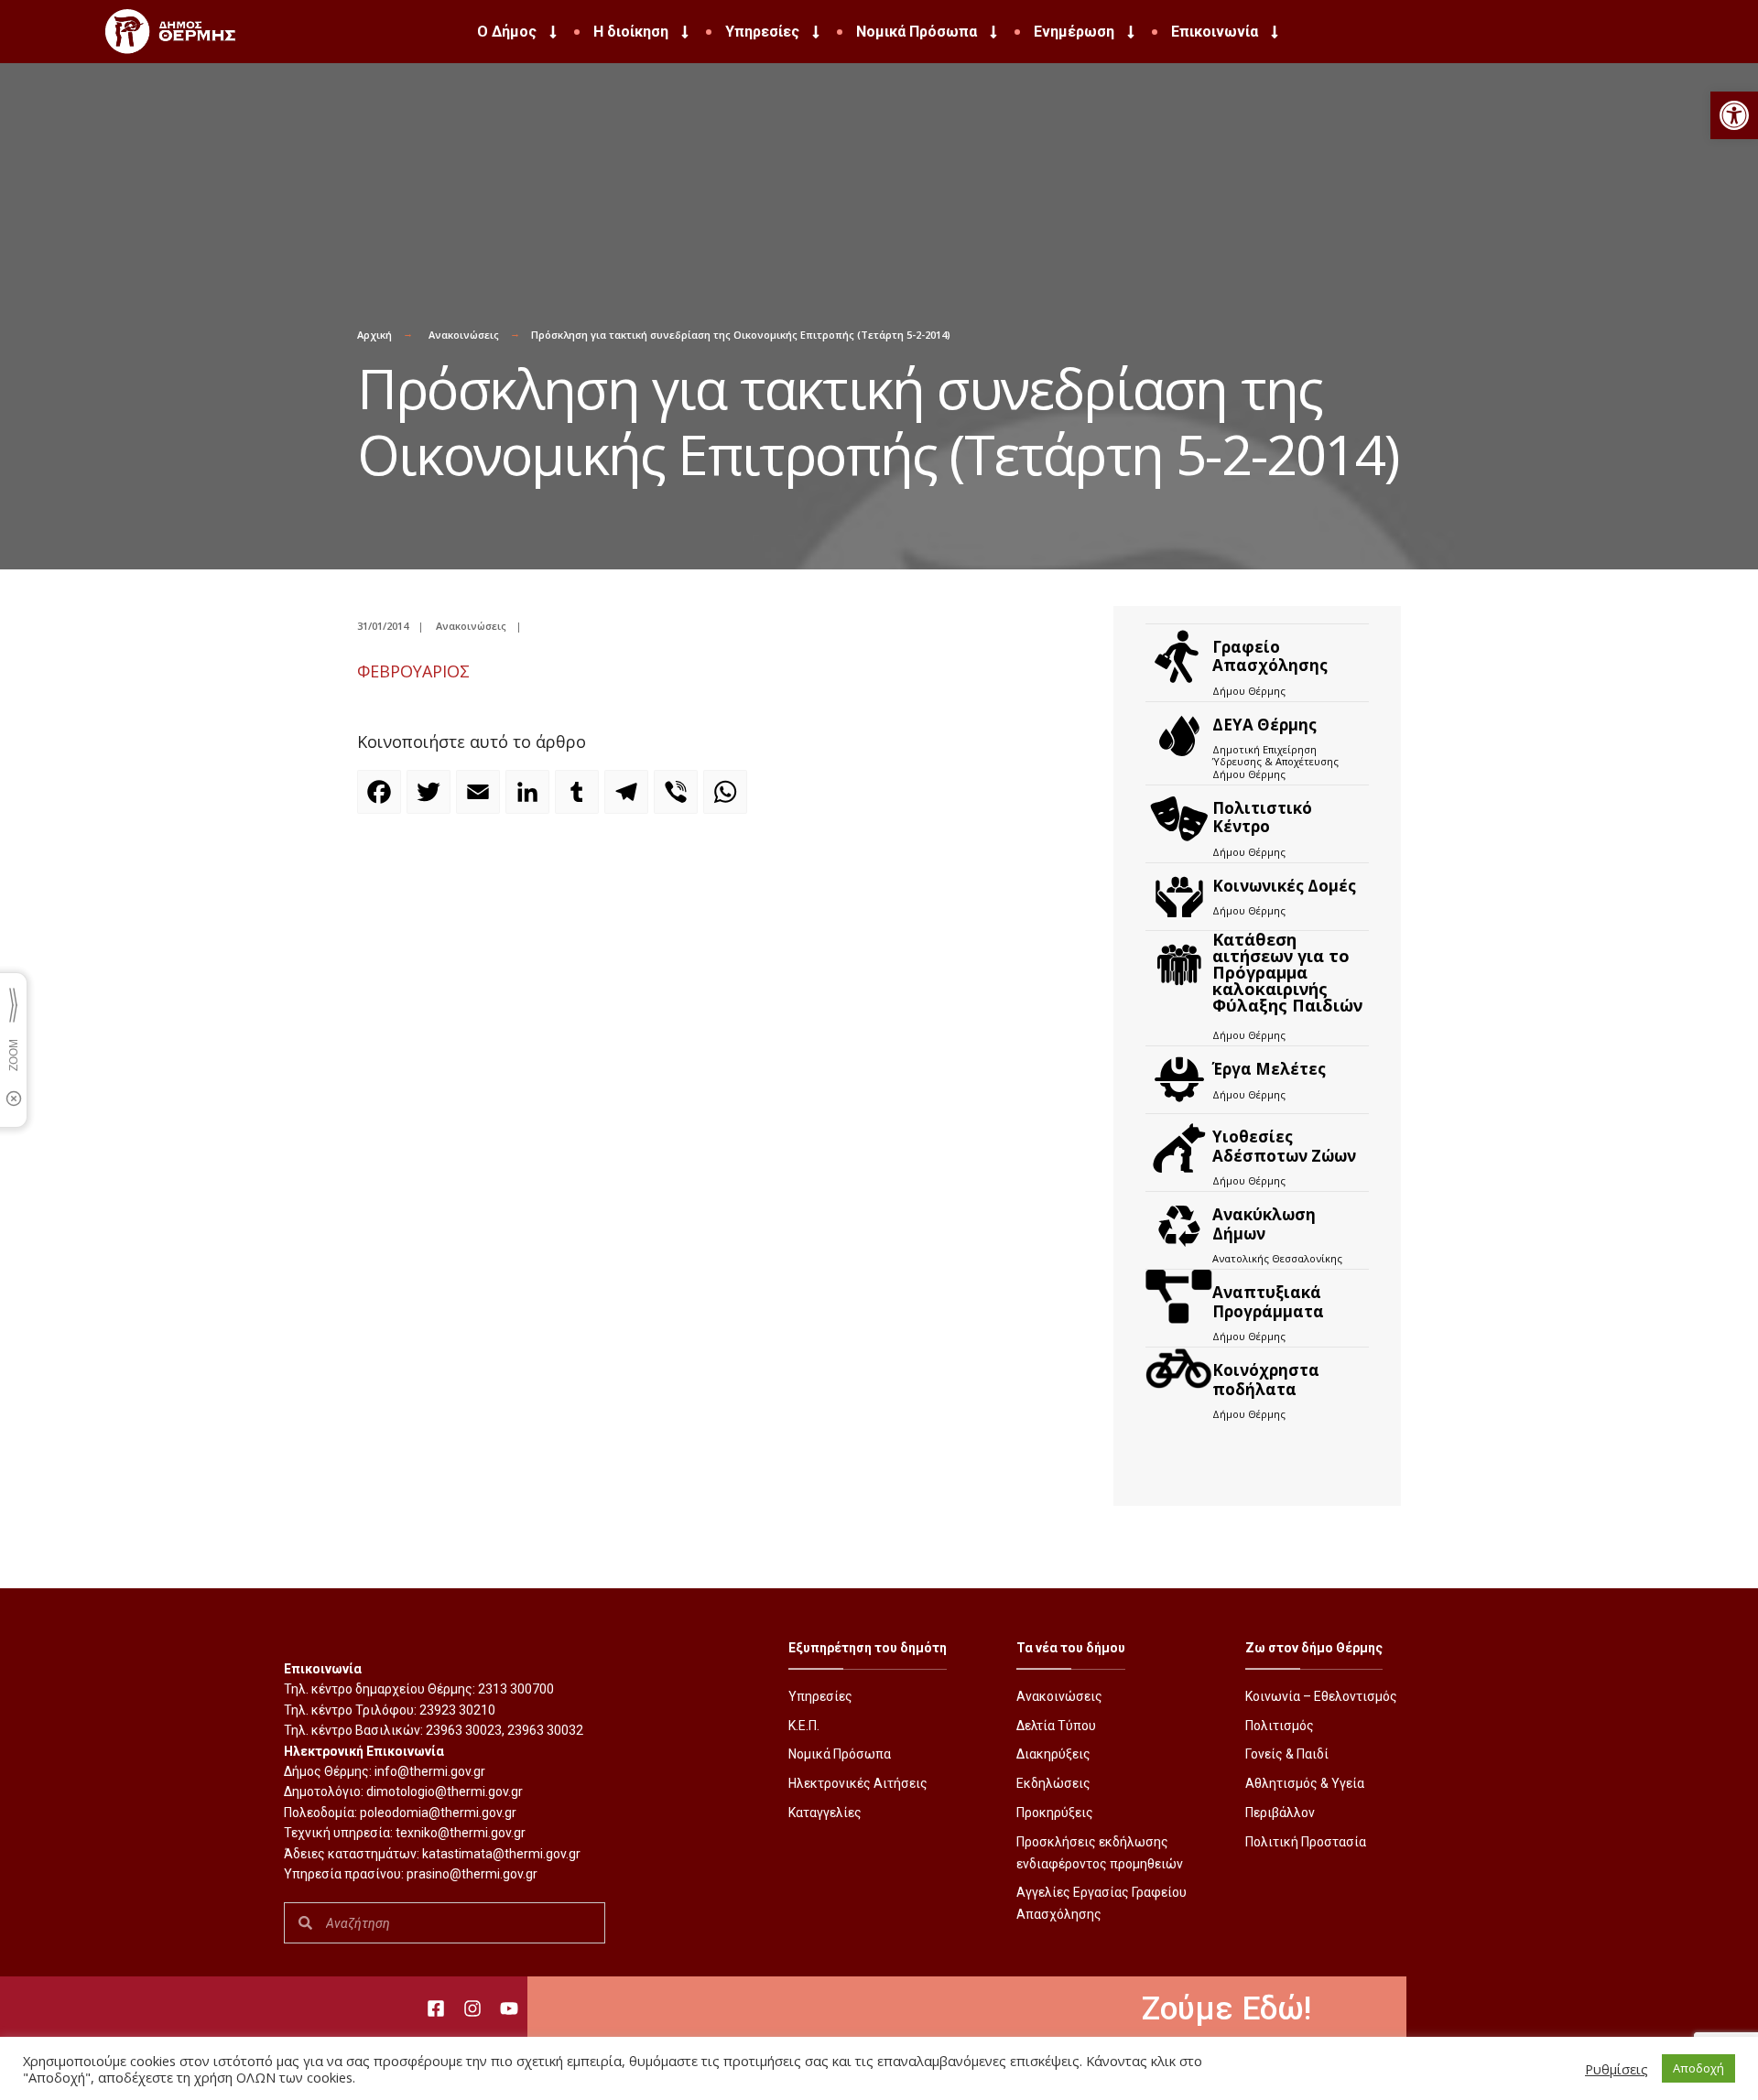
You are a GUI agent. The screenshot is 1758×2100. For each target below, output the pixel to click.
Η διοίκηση (631, 32)
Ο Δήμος (507, 32)
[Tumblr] (580, 800)
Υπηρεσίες (762, 32)
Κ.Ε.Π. (804, 1726)
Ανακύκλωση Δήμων (1264, 1223)
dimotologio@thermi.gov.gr (445, 1791)
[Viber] (678, 800)
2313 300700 (516, 1689)
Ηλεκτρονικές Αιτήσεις (858, 1783)
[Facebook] (382, 800)
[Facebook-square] (436, 2008)
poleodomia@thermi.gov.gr (438, 1813)
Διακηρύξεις (1053, 1754)
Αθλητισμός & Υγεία (1305, 1783)
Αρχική (374, 335)
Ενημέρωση (1074, 32)
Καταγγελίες (825, 1813)
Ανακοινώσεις (464, 335)
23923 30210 (457, 1710)
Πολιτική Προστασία (1306, 1842)
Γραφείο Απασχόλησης (1270, 656)
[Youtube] (509, 2008)
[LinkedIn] (530, 800)
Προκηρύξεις (1055, 1813)
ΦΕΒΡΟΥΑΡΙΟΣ (413, 671)
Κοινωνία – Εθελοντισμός (1321, 1696)
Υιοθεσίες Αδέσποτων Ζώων (1284, 1146)
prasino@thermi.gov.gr (472, 1874)
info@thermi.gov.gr (430, 1771)
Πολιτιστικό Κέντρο (1262, 817)
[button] (1734, 115)
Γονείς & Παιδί (1287, 1754)
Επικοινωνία (1215, 32)
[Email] (481, 800)
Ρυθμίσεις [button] (1617, 2069)
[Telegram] (629, 800)
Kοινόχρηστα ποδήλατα (1266, 1379)
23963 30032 (545, 1730)
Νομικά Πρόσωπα (917, 32)
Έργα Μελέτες (1269, 1069)
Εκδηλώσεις (1053, 1783)
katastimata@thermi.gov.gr (501, 1854)
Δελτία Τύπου (1056, 1726)
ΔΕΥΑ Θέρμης (1264, 725)
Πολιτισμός (1280, 1726)
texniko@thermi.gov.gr (461, 1833)
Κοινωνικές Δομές (1284, 886)
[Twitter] (431, 800)
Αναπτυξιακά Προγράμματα (1268, 1301)
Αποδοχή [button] (1698, 2068)
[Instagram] (472, 2008)
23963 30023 (464, 1730)
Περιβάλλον (1280, 1813)
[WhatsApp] (728, 800)
